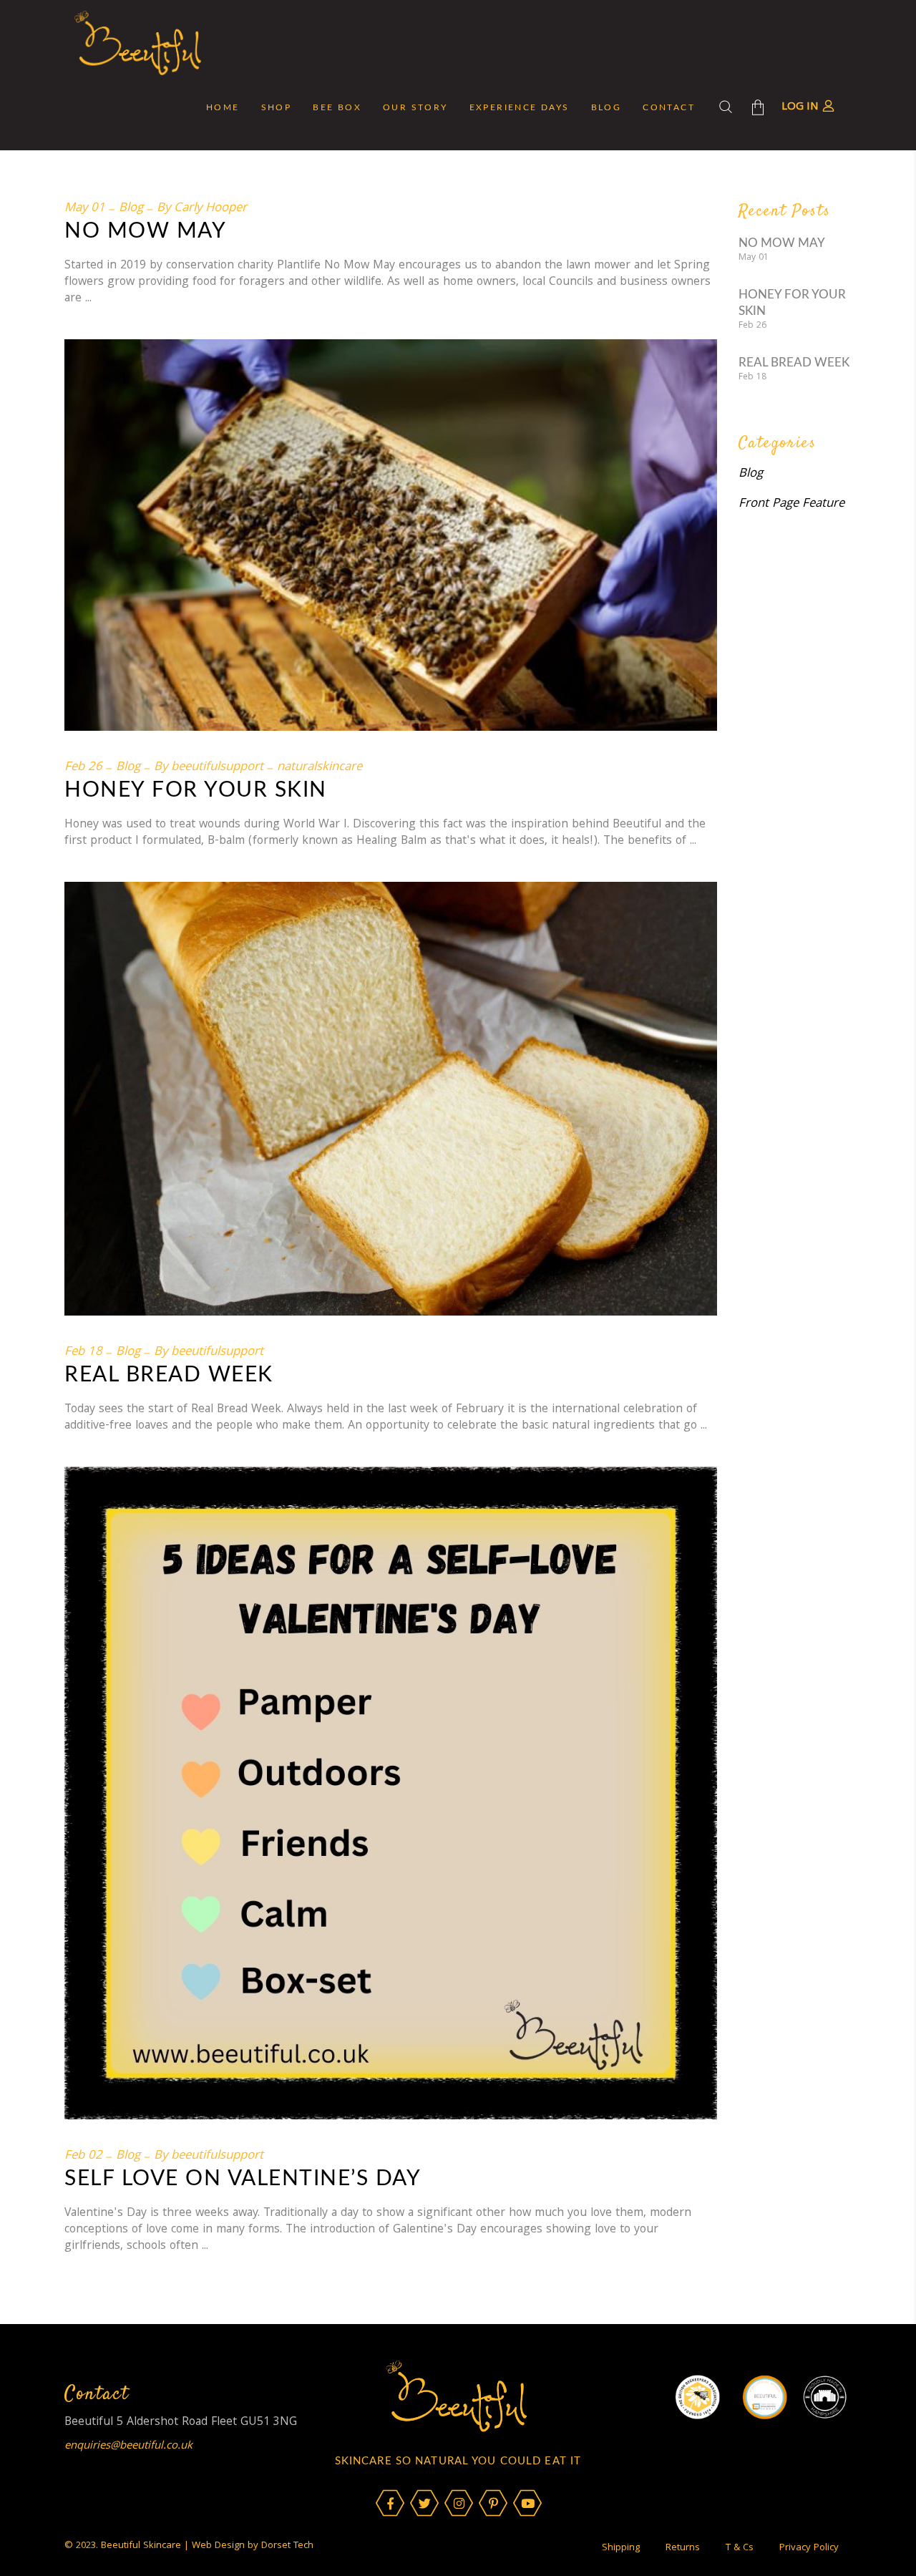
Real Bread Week (169, 1375)
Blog (131, 209)
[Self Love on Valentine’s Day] (391, 1793)
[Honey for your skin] (391, 535)
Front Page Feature (791, 504)
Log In (800, 107)
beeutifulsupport (217, 768)
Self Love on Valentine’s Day (243, 2179)
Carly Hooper (210, 209)
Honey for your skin (196, 790)
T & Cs (740, 2548)
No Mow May (145, 231)
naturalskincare (320, 768)
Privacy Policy (809, 2548)
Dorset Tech (287, 2546)
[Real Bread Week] (391, 1099)
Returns (683, 2548)
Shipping (621, 2548)
